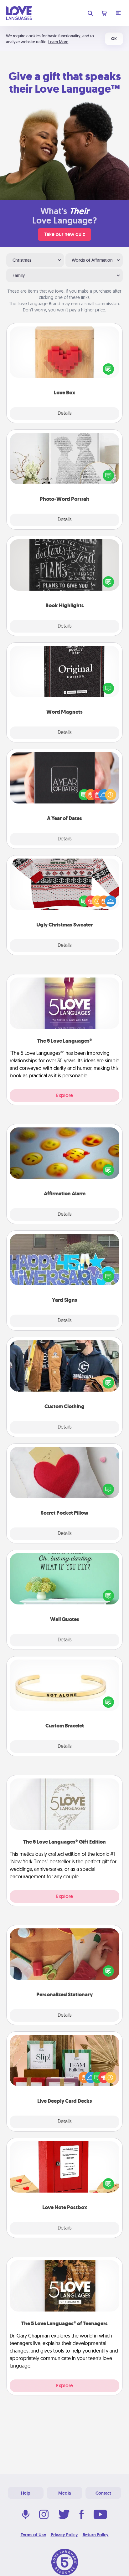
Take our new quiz (64, 234)
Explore (64, 1095)
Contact (103, 2493)
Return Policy (96, 2535)
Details (65, 413)
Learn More (58, 42)
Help (26, 2493)
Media (64, 2493)
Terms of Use (33, 2535)
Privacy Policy (64, 2535)
